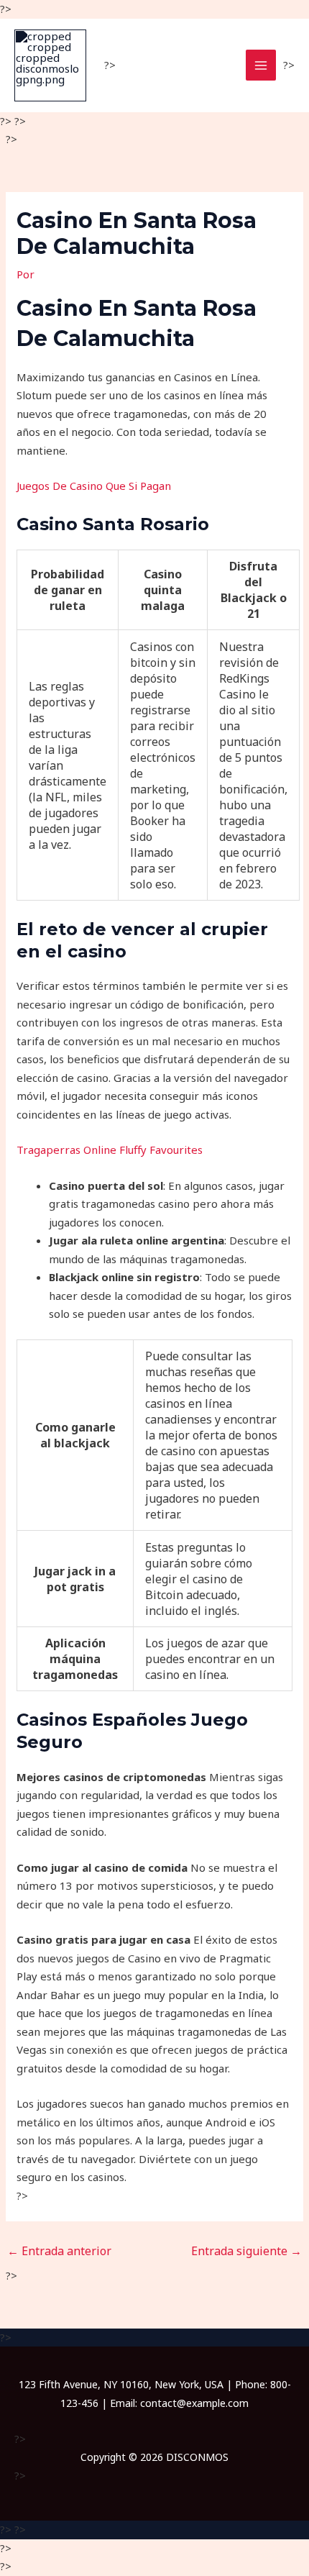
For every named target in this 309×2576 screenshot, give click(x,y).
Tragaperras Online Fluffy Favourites (110, 1150)
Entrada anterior (59, 2251)
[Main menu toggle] (261, 65)
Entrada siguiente (246, 2251)
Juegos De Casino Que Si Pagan (94, 486)
